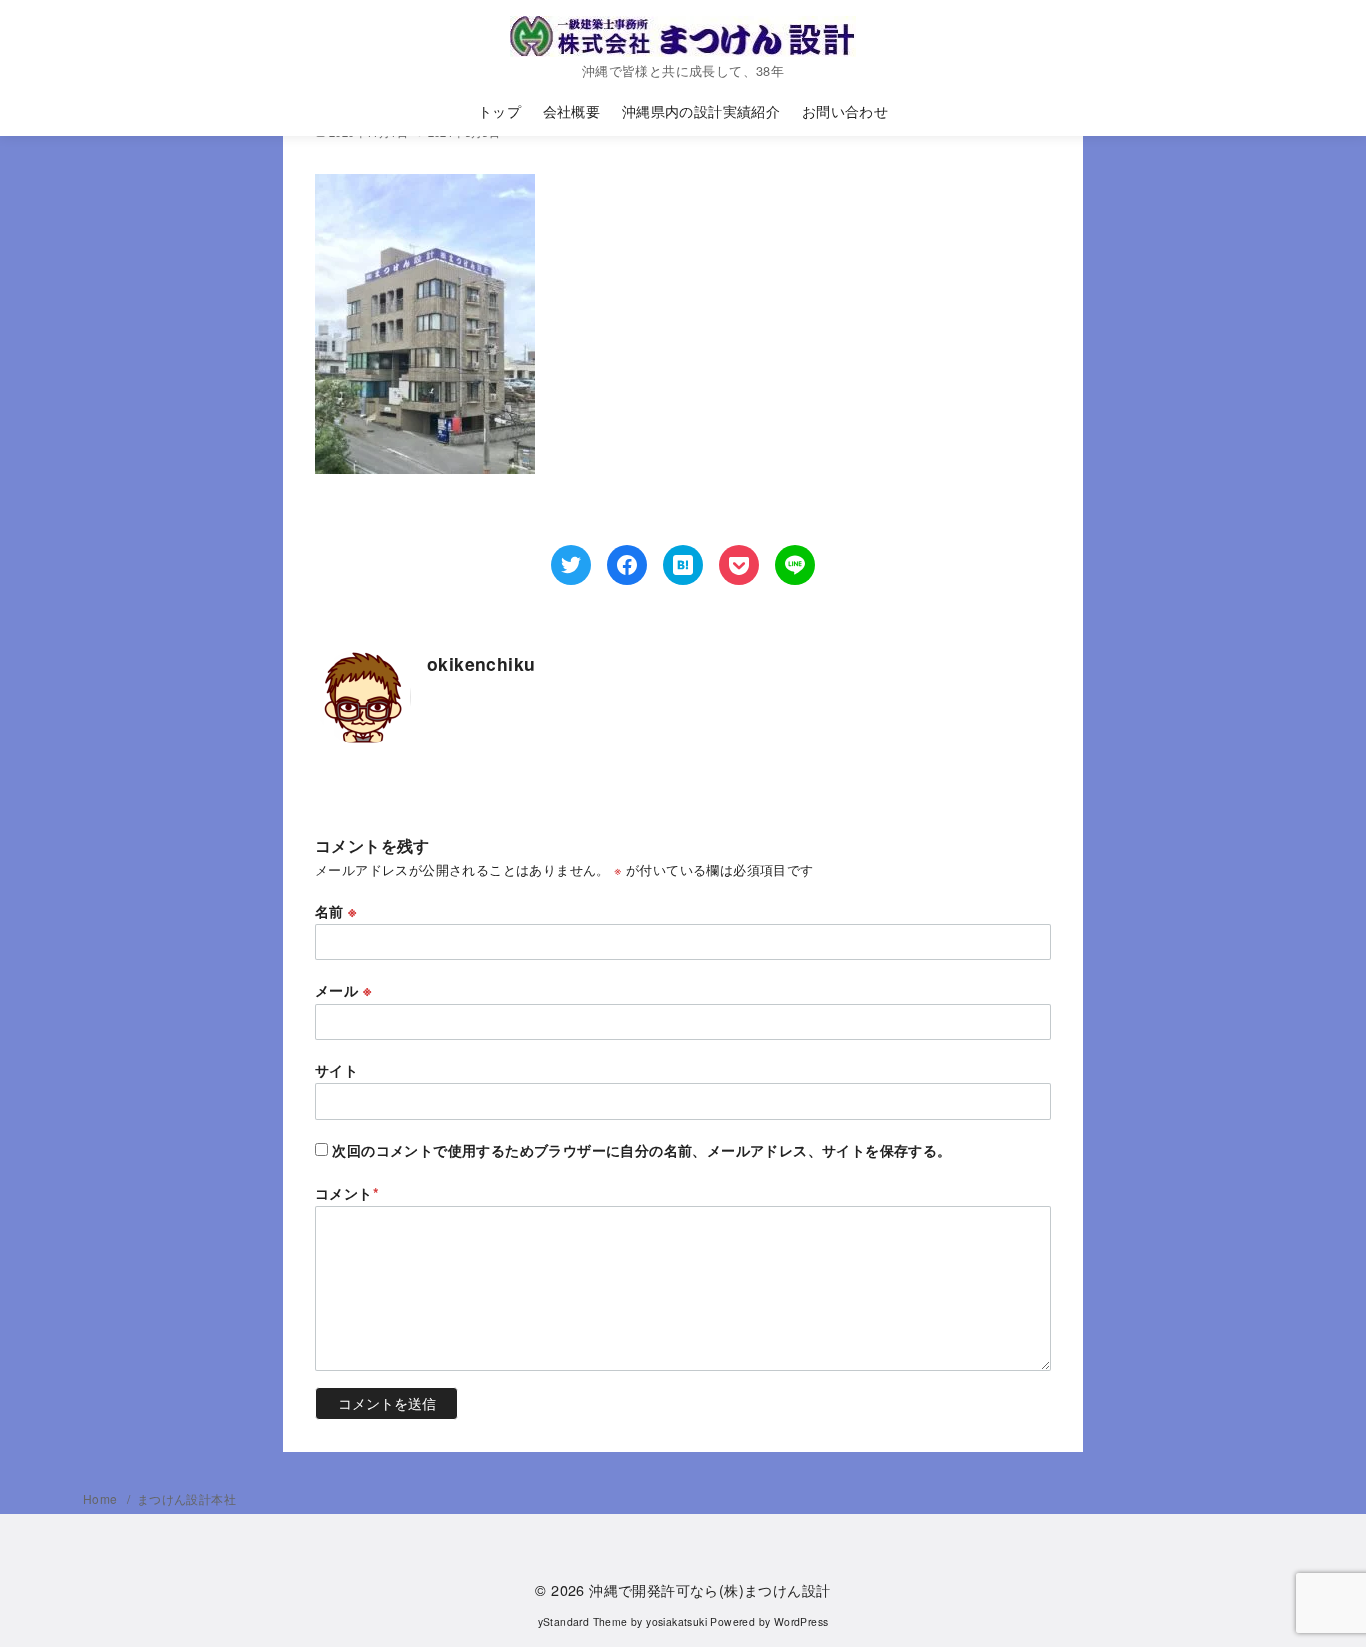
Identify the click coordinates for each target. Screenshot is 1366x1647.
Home (102, 1498)
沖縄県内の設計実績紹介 (701, 110)
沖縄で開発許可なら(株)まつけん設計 (709, 1589)
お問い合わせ (845, 110)
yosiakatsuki (676, 1621)
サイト (336, 1070)
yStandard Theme (583, 1621)
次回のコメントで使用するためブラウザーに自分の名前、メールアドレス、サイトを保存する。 (641, 1150)
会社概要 (572, 110)
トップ (499, 110)
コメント (347, 1193)
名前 (336, 911)
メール (343, 990)
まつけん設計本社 (186, 1498)
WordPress (801, 1621)
